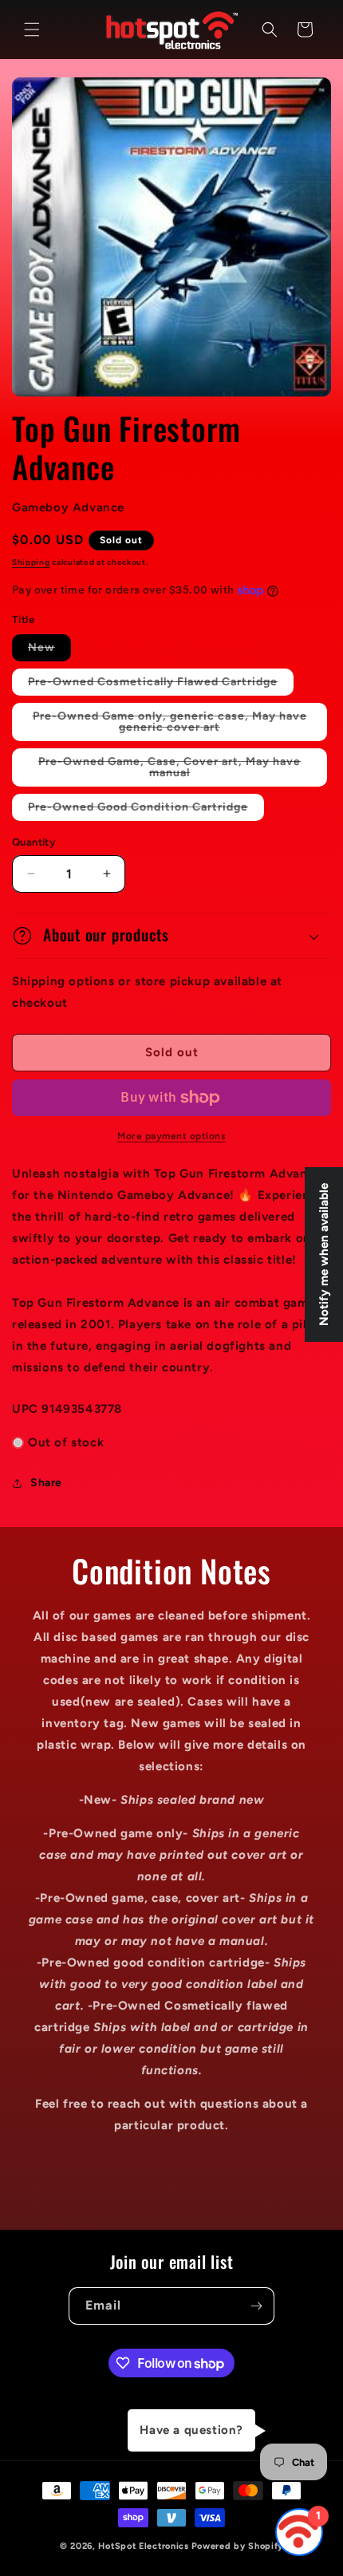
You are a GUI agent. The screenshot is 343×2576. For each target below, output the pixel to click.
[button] (32, 30)
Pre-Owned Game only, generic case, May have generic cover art (170, 725)
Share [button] (46, 1483)
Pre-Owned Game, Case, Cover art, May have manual (170, 771)
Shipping (31, 562)
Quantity (34, 842)
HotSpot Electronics (143, 2546)
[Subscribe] (256, 2306)
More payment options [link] (171, 1136)
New (49, 651)
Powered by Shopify (238, 2546)
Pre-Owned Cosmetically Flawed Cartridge (161, 685)
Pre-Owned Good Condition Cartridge (146, 810)
